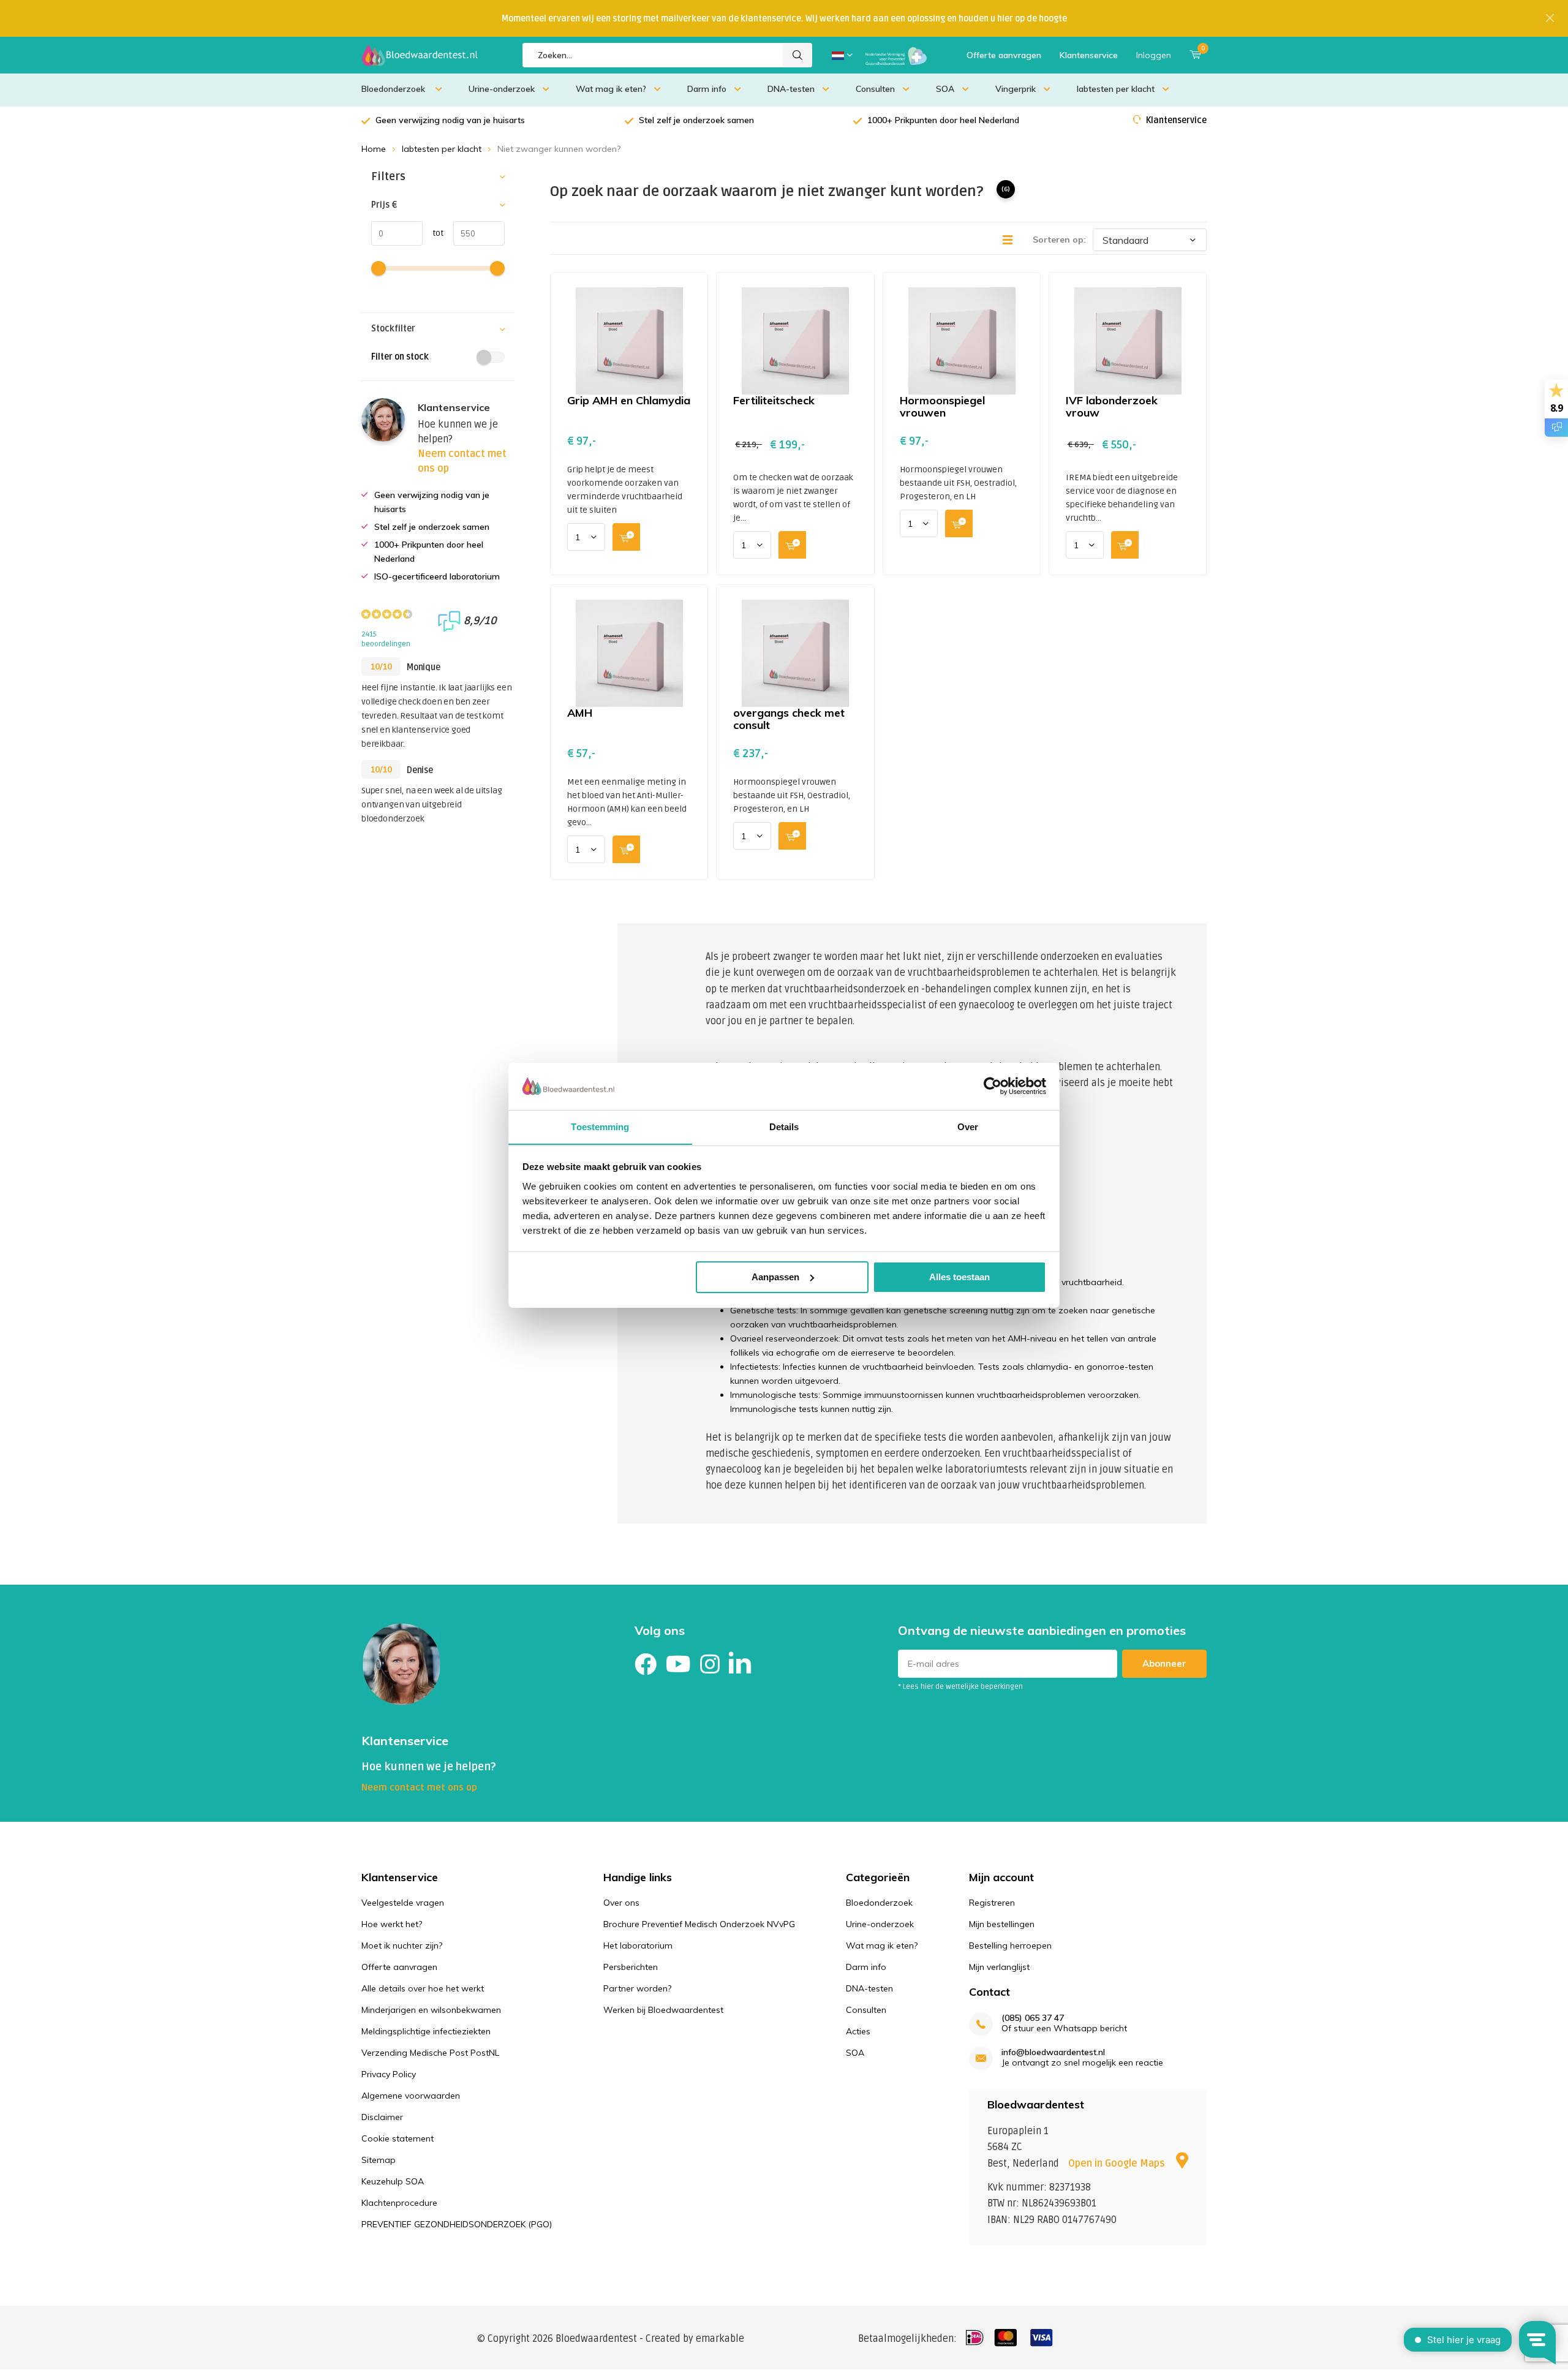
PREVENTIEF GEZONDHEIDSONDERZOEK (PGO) (457, 2224)
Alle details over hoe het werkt (423, 1988)
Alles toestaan (959, 1277)
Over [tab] (968, 1126)
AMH (580, 713)
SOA (945, 89)
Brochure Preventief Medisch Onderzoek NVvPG (699, 1924)
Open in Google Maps (1118, 2164)
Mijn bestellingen (1002, 1924)
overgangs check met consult (789, 719)
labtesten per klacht (1116, 89)
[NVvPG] (896, 55)
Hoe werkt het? (392, 1924)
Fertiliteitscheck (774, 400)
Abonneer (1164, 1663)
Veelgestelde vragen (403, 1903)
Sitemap (379, 2160)
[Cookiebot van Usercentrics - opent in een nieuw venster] (993, 1086)
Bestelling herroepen (1010, 1945)
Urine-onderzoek (502, 89)
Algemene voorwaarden (411, 2096)
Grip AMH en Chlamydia (629, 400)
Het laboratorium (638, 1945)
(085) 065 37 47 (1033, 2018)
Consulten (875, 89)
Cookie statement (398, 2138)
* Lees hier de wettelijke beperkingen (960, 1687)
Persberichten (631, 1967)
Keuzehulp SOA (393, 2181)
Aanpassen (775, 1277)
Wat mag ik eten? (611, 89)
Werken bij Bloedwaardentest (663, 2010)
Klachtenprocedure (399, 2203)
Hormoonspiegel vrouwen (942, 406)
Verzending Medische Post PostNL (430, 2053)
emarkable (720, 2339)
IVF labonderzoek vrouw (1112, 406)
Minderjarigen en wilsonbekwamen (431, 2010)
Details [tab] (784, 1126)
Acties (858, 2031)
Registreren (992, 1903)
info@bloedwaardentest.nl (1053, 2052)
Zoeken (797, 55)
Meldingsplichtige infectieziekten (426, 2031)
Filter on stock (400, 357)
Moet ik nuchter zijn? (402, 1945)
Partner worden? (637, 1988)
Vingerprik (1016, 89)
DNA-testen (791, 89)
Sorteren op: (1059, 240)
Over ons (621, 1903)
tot (433, 233)
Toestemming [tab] (600, 1126)
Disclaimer (382, 2117)
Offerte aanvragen (1004, 55)
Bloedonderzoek (394, 89)
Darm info (707, 89)
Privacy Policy (389, 2074)
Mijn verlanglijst (999, 1967)
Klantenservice (1089, 55)
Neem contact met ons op (419, 1787)
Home (374, 149)
